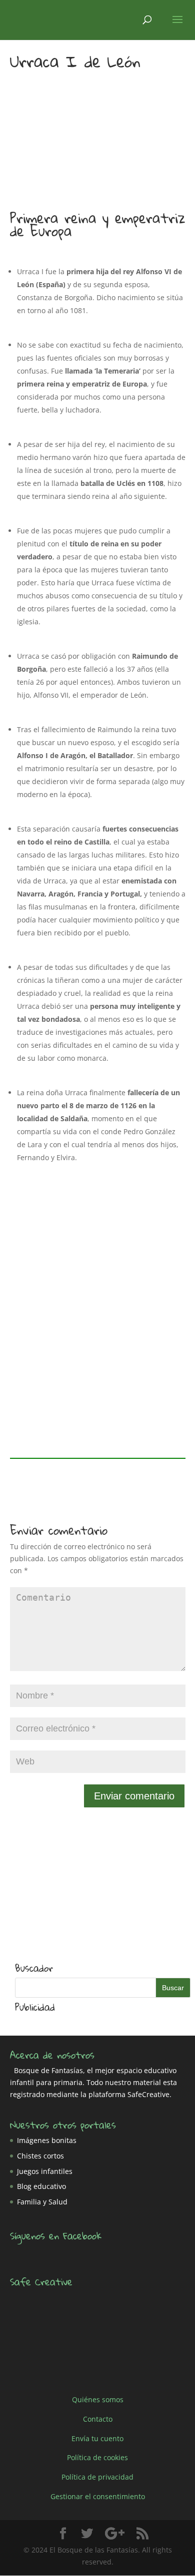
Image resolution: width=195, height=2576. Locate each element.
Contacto (98, 2419)
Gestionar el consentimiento (98, 2496)
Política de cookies (97, 2457)
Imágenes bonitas (47, 2140)
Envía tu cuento (97, 2438)
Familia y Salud (42, 2202)
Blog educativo (41, 2186)
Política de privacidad (97, 2477)
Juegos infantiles (45, 2171)
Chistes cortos (40, 2156)
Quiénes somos (98, 2399)
